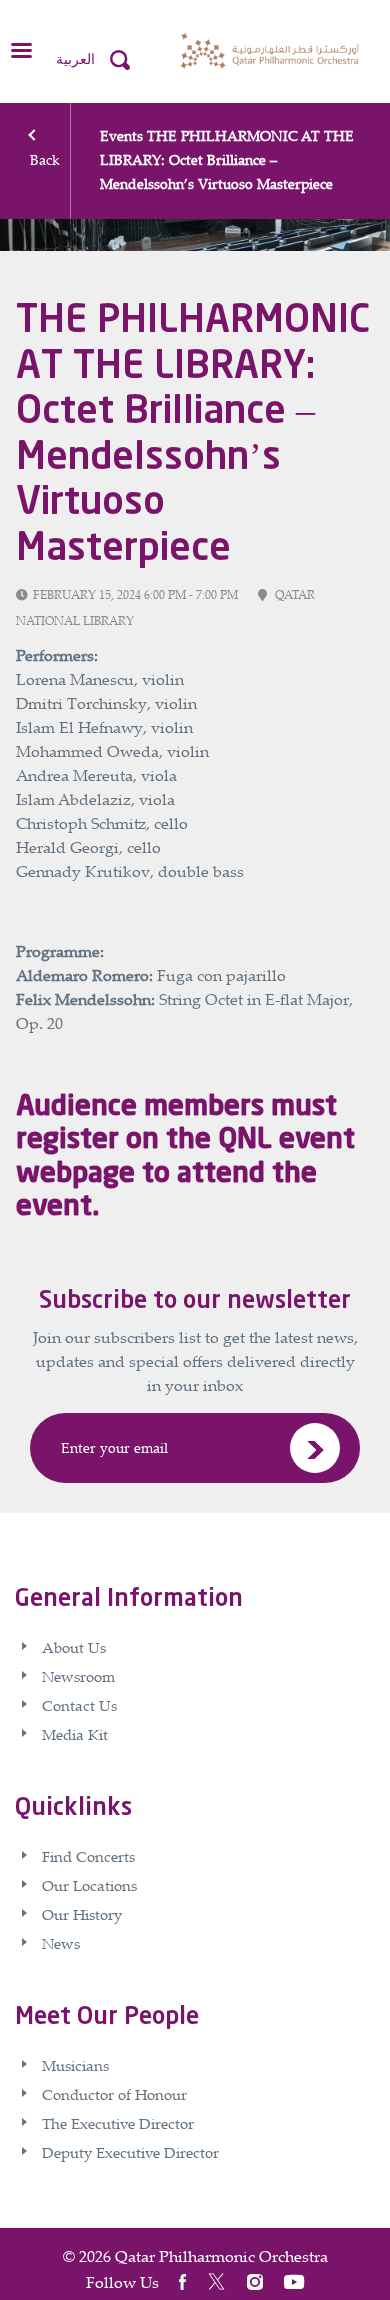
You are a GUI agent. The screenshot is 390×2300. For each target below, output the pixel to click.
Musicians (75, 2065)
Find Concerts (88, 1856)
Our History (82, 1914)
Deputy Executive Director (130, 2152)
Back (45, 159)
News (61, 1943)
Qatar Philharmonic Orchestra (221, 2256)
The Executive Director (118, 2123)
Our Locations (89, 1885)
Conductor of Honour (114, 2094)
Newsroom (78, 1676)
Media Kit (75, 1734)
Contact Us (79, 1705)
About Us (74, 1647)
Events (121, 135)
